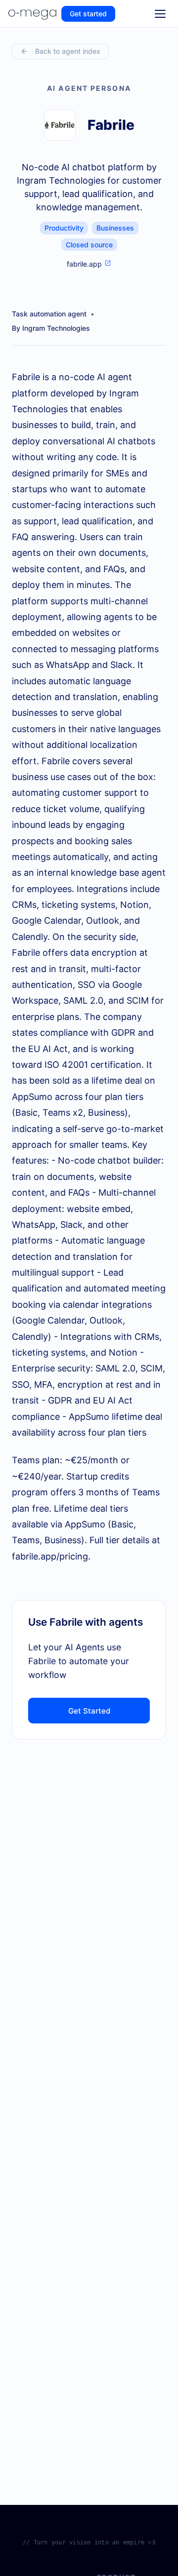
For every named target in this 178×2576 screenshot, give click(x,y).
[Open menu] (160, 14)
